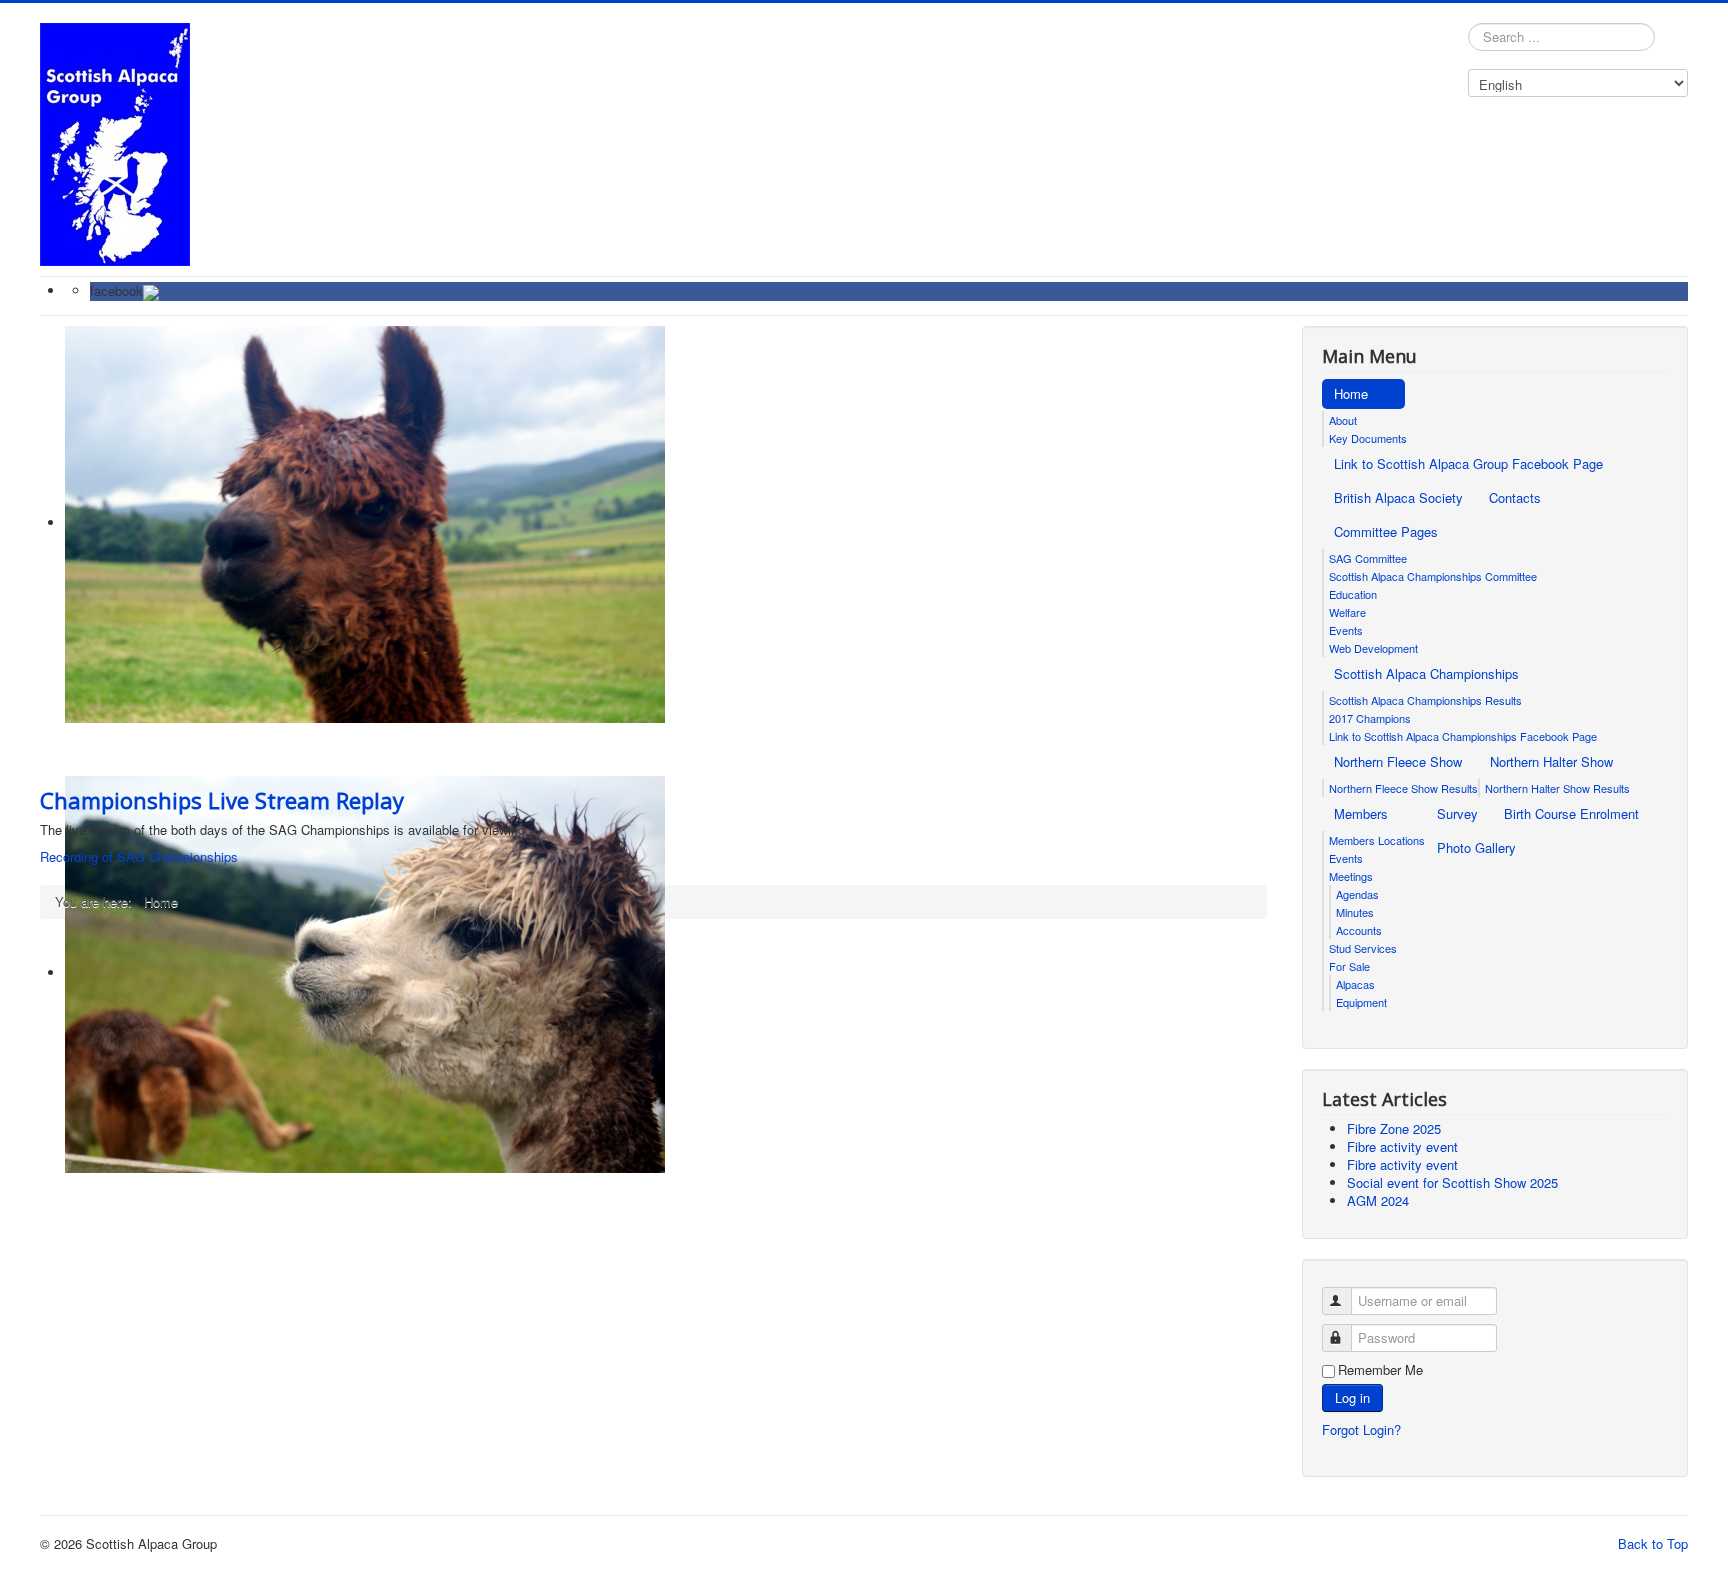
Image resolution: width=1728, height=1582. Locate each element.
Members (1361, 813)
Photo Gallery (1476, 847)
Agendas (1357, 894)
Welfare (1347, 612)
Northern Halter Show (1551, 761)
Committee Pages (1386, 531)
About (1343, 420)
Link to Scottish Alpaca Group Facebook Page (1468, 463)
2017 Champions (1370, 718)
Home (1351, 393)
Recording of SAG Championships (139, 856)
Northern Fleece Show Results (1403, 788)
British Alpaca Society (1398, 497)
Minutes (1355, 912)
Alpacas (1355, 984)
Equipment (1361, 1002)
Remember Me (1380, 1370)
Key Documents (1368, 438)
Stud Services (1363, 948)
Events (1346, 630)
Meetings (1351, 876)
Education (1353, 594)
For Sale (1349, 966)
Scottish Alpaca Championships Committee (1433, 576)
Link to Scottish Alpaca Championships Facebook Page (1463, 736)
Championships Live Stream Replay (222, 800)
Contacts (1515, 497)
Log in (1352, 1397)
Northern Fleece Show (1398, 761)
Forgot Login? (1361, 1429)
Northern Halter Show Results (1557, 788)
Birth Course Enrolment (1571, 813)
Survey (1457, 813)
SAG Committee (1368, 558)
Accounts (1359, 930)
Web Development (1373, 648)
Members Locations (1377, 840)
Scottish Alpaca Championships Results (1425, 700)
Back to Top (1653, 1543)
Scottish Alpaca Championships (1426, 673)
